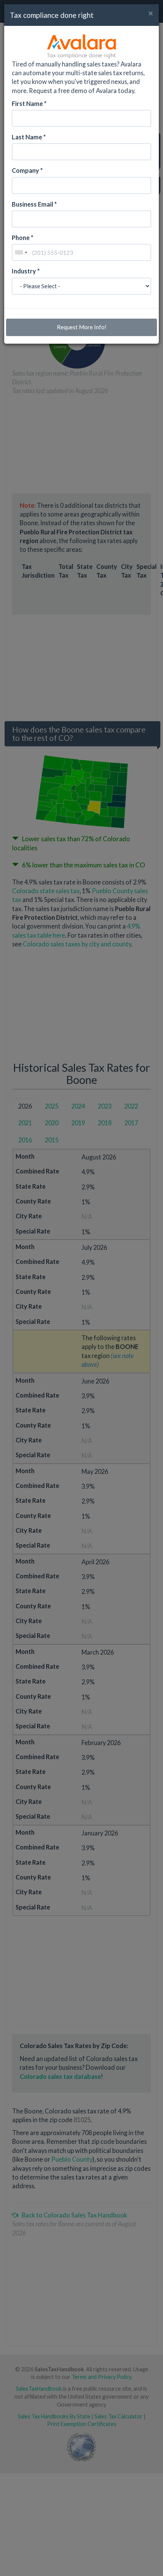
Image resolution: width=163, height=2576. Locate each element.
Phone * (23, 238)
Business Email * (34, 204)
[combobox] (21, 252)
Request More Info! (82, 327)
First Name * (29, 103)
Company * (27, 170)
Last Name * (29, 137)
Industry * (26, 271)
